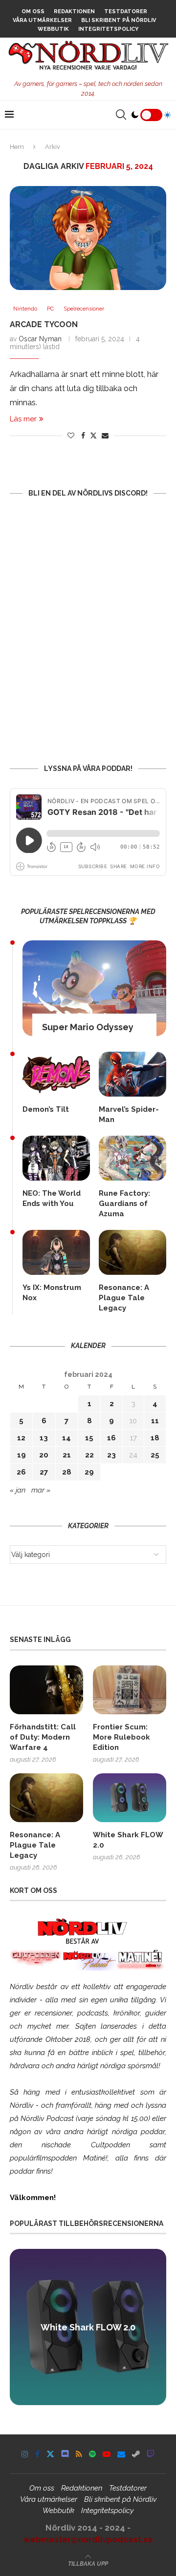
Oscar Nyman (40, 339)
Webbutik (53, 29)
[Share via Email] (105, 436)
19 (22, 1455)
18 (155, 1438)
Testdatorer (126, 11)
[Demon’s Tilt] (56, 1074)
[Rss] (79, 2454)
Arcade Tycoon (44, 324)
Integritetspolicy (108, 29)
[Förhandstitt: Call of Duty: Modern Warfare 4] (46, 1690)
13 (44, 1438)
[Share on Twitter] (93, 435)
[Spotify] (92, 2454)
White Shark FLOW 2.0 (128, 1840)
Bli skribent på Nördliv (119, 20)
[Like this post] (71, 436)
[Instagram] (25, 2454)
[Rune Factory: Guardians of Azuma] (132, 1158)
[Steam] (136, 2454)
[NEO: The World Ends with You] (56, 1158)
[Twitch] (151, 2454)
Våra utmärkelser (42, 20)
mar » (41, 1490)
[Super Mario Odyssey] (94, 988)
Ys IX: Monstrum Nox (52, 1293)
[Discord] (65, 2454)
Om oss (33, 11)
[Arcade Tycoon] (88, 238)
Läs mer (23, 419)
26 (21, 1472)
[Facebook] (37, 2454)
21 (67, 1455)
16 (111, 1438)
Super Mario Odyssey (88, 1027)
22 (89, 1455)
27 (44, 1472)
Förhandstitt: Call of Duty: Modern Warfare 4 (43, 1737)
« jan (18, 1490)
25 (155, 1455)
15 (89, 1438)
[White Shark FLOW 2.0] (130, 1798)
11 (155, 1421)
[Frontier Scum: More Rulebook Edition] (130, 1690)
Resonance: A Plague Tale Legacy (124, 1298)
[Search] (121, 115)
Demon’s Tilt (46, 1109)
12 (21, 1438)
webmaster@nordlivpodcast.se (88, 2539)
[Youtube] (107, 2454)
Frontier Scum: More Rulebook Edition (121, 1737)
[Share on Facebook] (83, 436)
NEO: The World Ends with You (52, 1198)
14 (66, 1438)
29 (89, 1472)
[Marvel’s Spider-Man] (132, 1074)
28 (67, 1472)
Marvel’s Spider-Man (129, 1114)
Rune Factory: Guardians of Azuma (124, 1204)
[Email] (121, 2454)
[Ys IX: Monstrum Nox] (56, 1252)
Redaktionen (74, 11)
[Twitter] (50, 2454)
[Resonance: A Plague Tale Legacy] (132, 1252)
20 (44, 1455)
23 (111, 1455)
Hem (17, 147)
